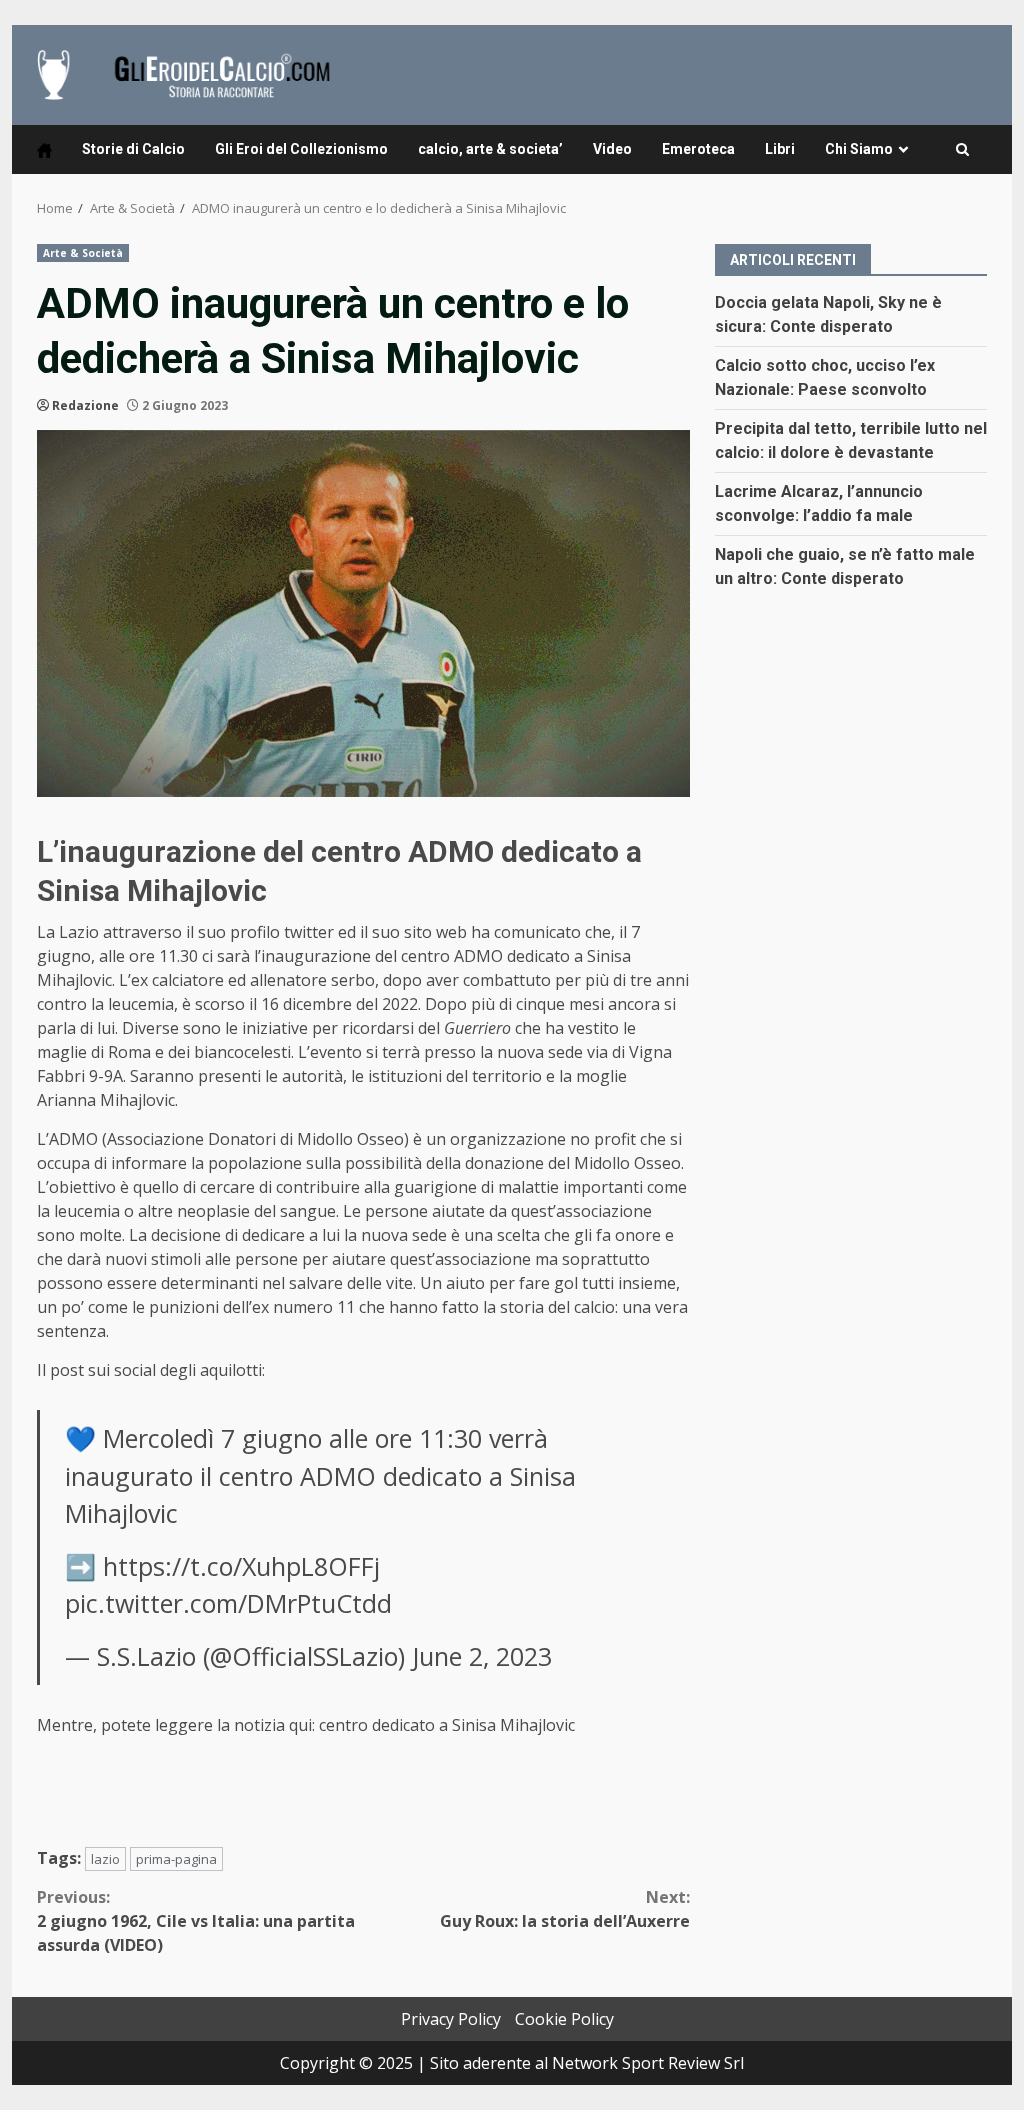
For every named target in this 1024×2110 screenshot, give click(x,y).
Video (612, 149)
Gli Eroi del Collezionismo (301, 149)
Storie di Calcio (133, 149)
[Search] (962, 150)
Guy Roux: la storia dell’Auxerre (564, 1909)
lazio (105, 1859)
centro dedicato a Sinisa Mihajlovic (447, 1725)
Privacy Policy (451, 2019)
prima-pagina (176, 1859)
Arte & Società (83, 253)
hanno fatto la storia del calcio (502, 1307)
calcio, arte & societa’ (490, 149)
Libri (780, 149)
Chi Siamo (859, 149)
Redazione (85, 405)
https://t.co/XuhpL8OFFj (241, 1566)
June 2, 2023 (482, 1656)
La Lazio (68, 932)
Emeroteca (698, 149)
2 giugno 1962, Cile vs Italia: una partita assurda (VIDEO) (196, 1921)
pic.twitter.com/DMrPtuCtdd (228, 1603)
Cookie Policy (564, 2019)
